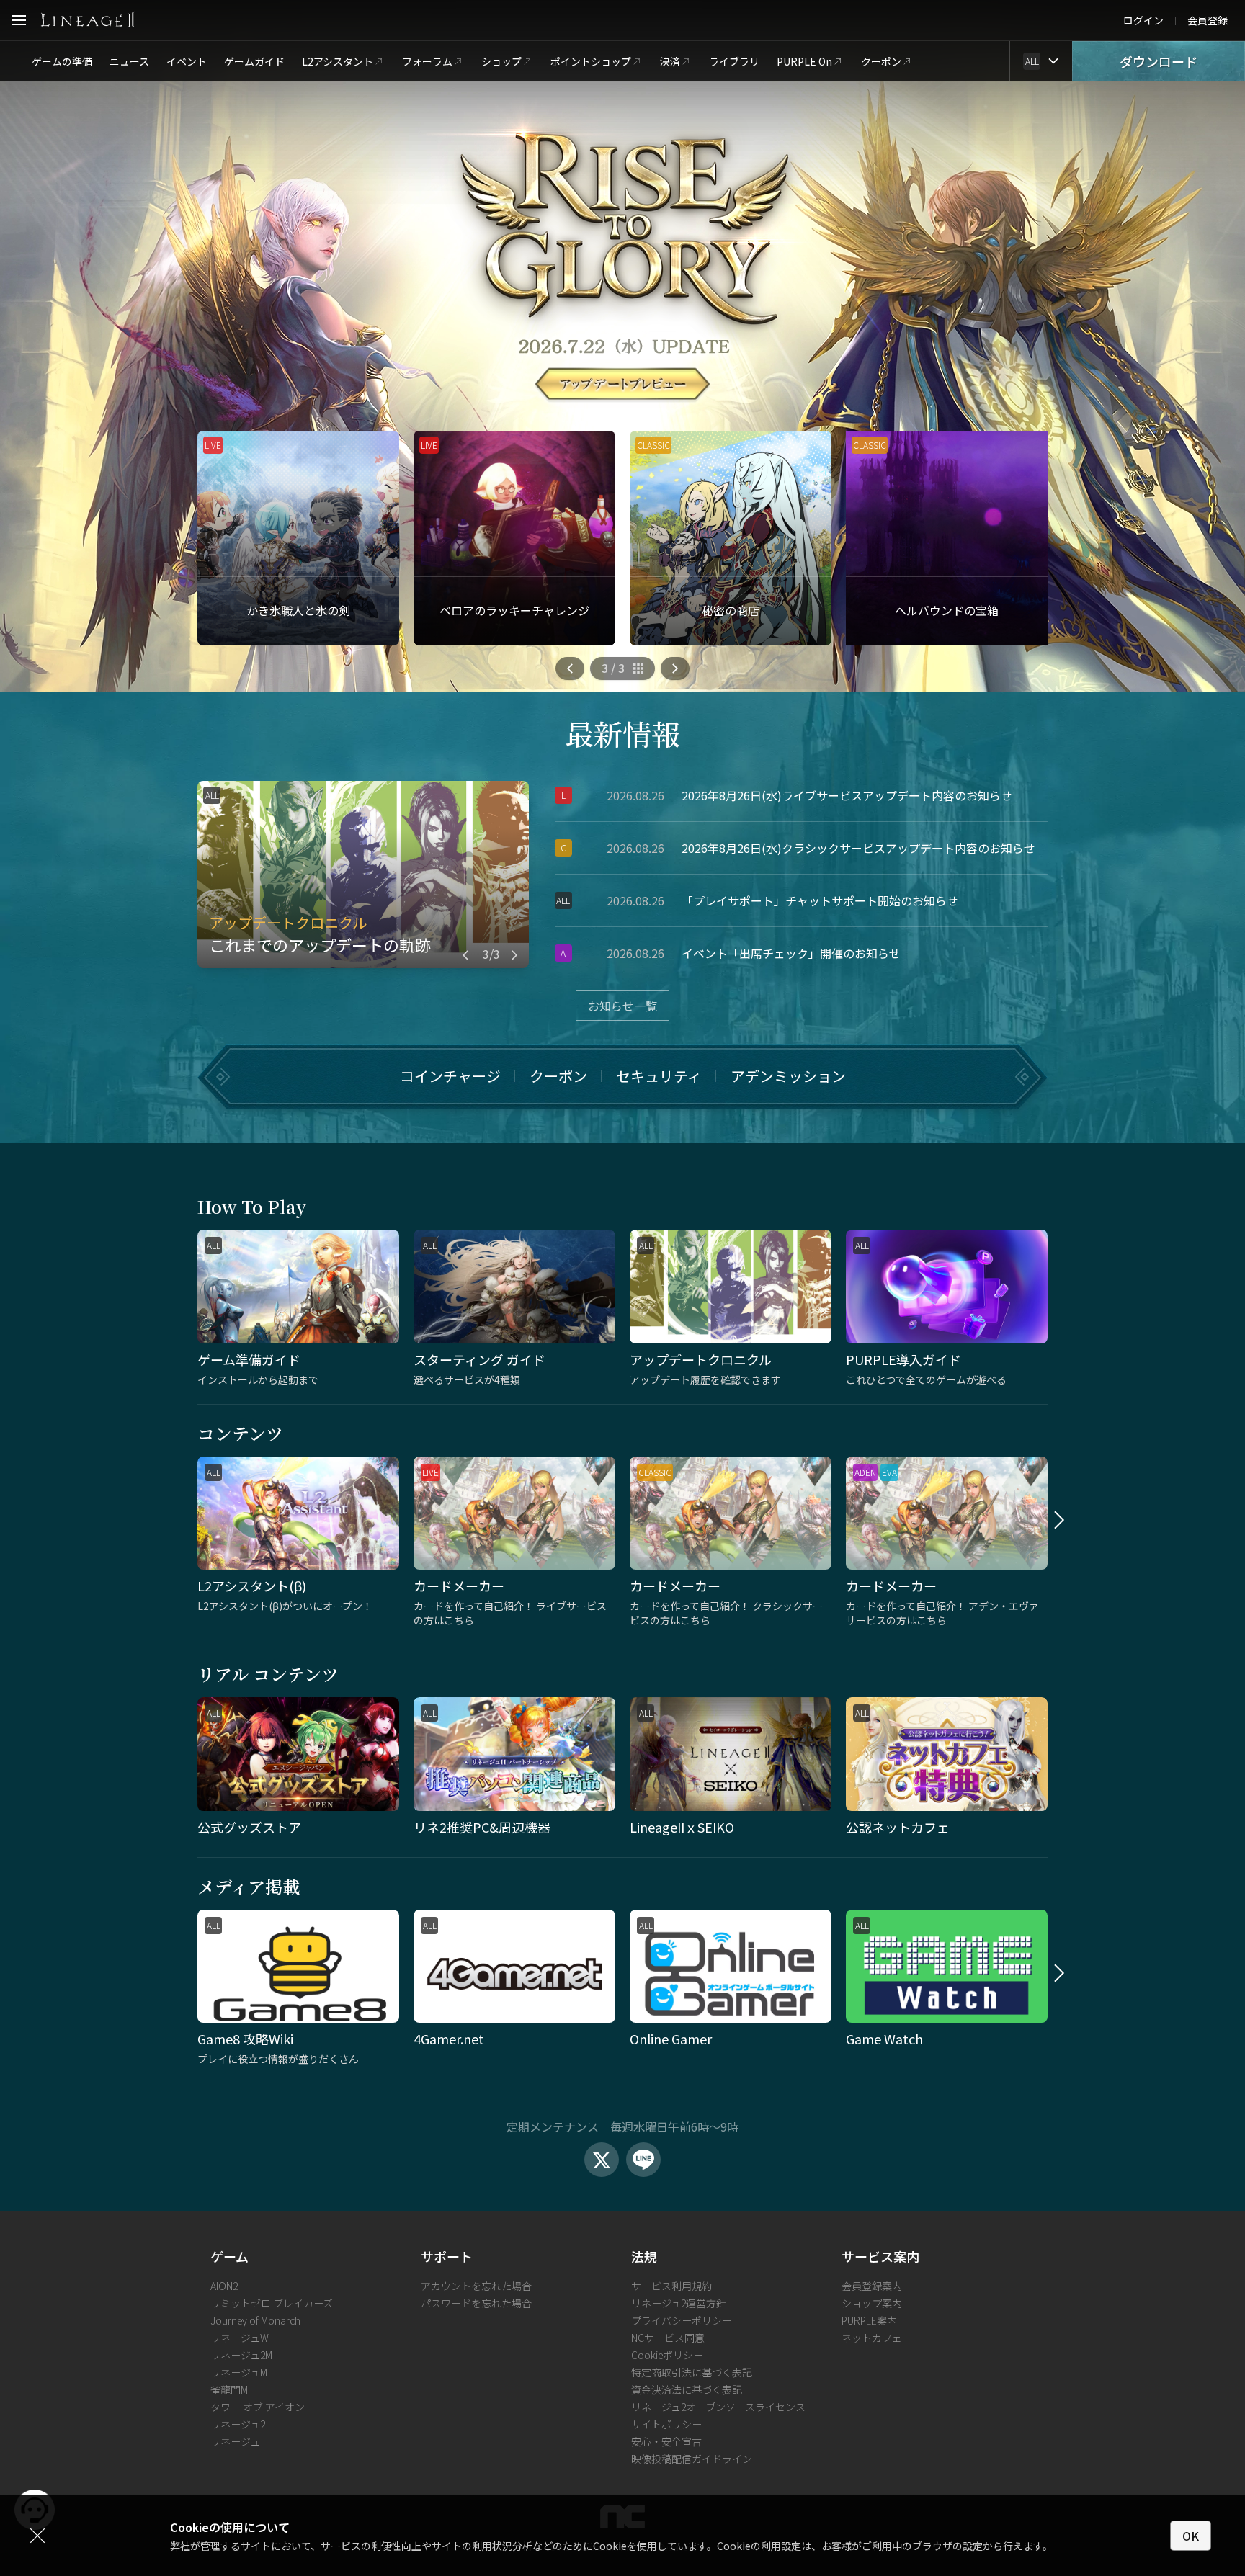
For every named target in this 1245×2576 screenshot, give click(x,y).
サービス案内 (880, 2256)
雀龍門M (229, 2389)
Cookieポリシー (667, 2355)
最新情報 (622, 733)
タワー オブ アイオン (258, 2407)
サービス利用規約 (671, 2286)
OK (1191, 2536)
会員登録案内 (872, 2286)
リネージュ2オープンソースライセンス (718, 2407)
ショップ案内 (872, 2303)
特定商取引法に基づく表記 (692, 2372)
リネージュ (235, 2441)
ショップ (501, 61)
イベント (187, 61)
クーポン (881, 61)
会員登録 (1208, 20)
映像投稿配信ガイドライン (692, 2459)
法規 (644, 2256)
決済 (670, 61)
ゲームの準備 (62, 61)
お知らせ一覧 (622, 1006)
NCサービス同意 (668, 2338)
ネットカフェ (872, 2338)
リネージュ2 (238, 2424)
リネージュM (239, 2372)
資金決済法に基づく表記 (687, 2389)
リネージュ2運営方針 (679, 2303)
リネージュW (240, 2338)
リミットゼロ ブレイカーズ (272, 2303)
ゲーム (229, 2256)
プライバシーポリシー (682, 2320)
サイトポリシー (666, 2424)
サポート (447, 2256)
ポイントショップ (591, 61)
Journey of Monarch (255, 2320)
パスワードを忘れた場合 (476, 2303)
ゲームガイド (254, 61)
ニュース (129, 61)
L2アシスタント (338, 61)
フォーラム (427, 61)
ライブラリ (734, 61)
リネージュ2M (241, 2355)
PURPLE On (804, 61)
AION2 (224, 2286)
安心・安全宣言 (666, 2441)
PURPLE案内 (869, 2320)
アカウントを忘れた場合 (476, 2286)
